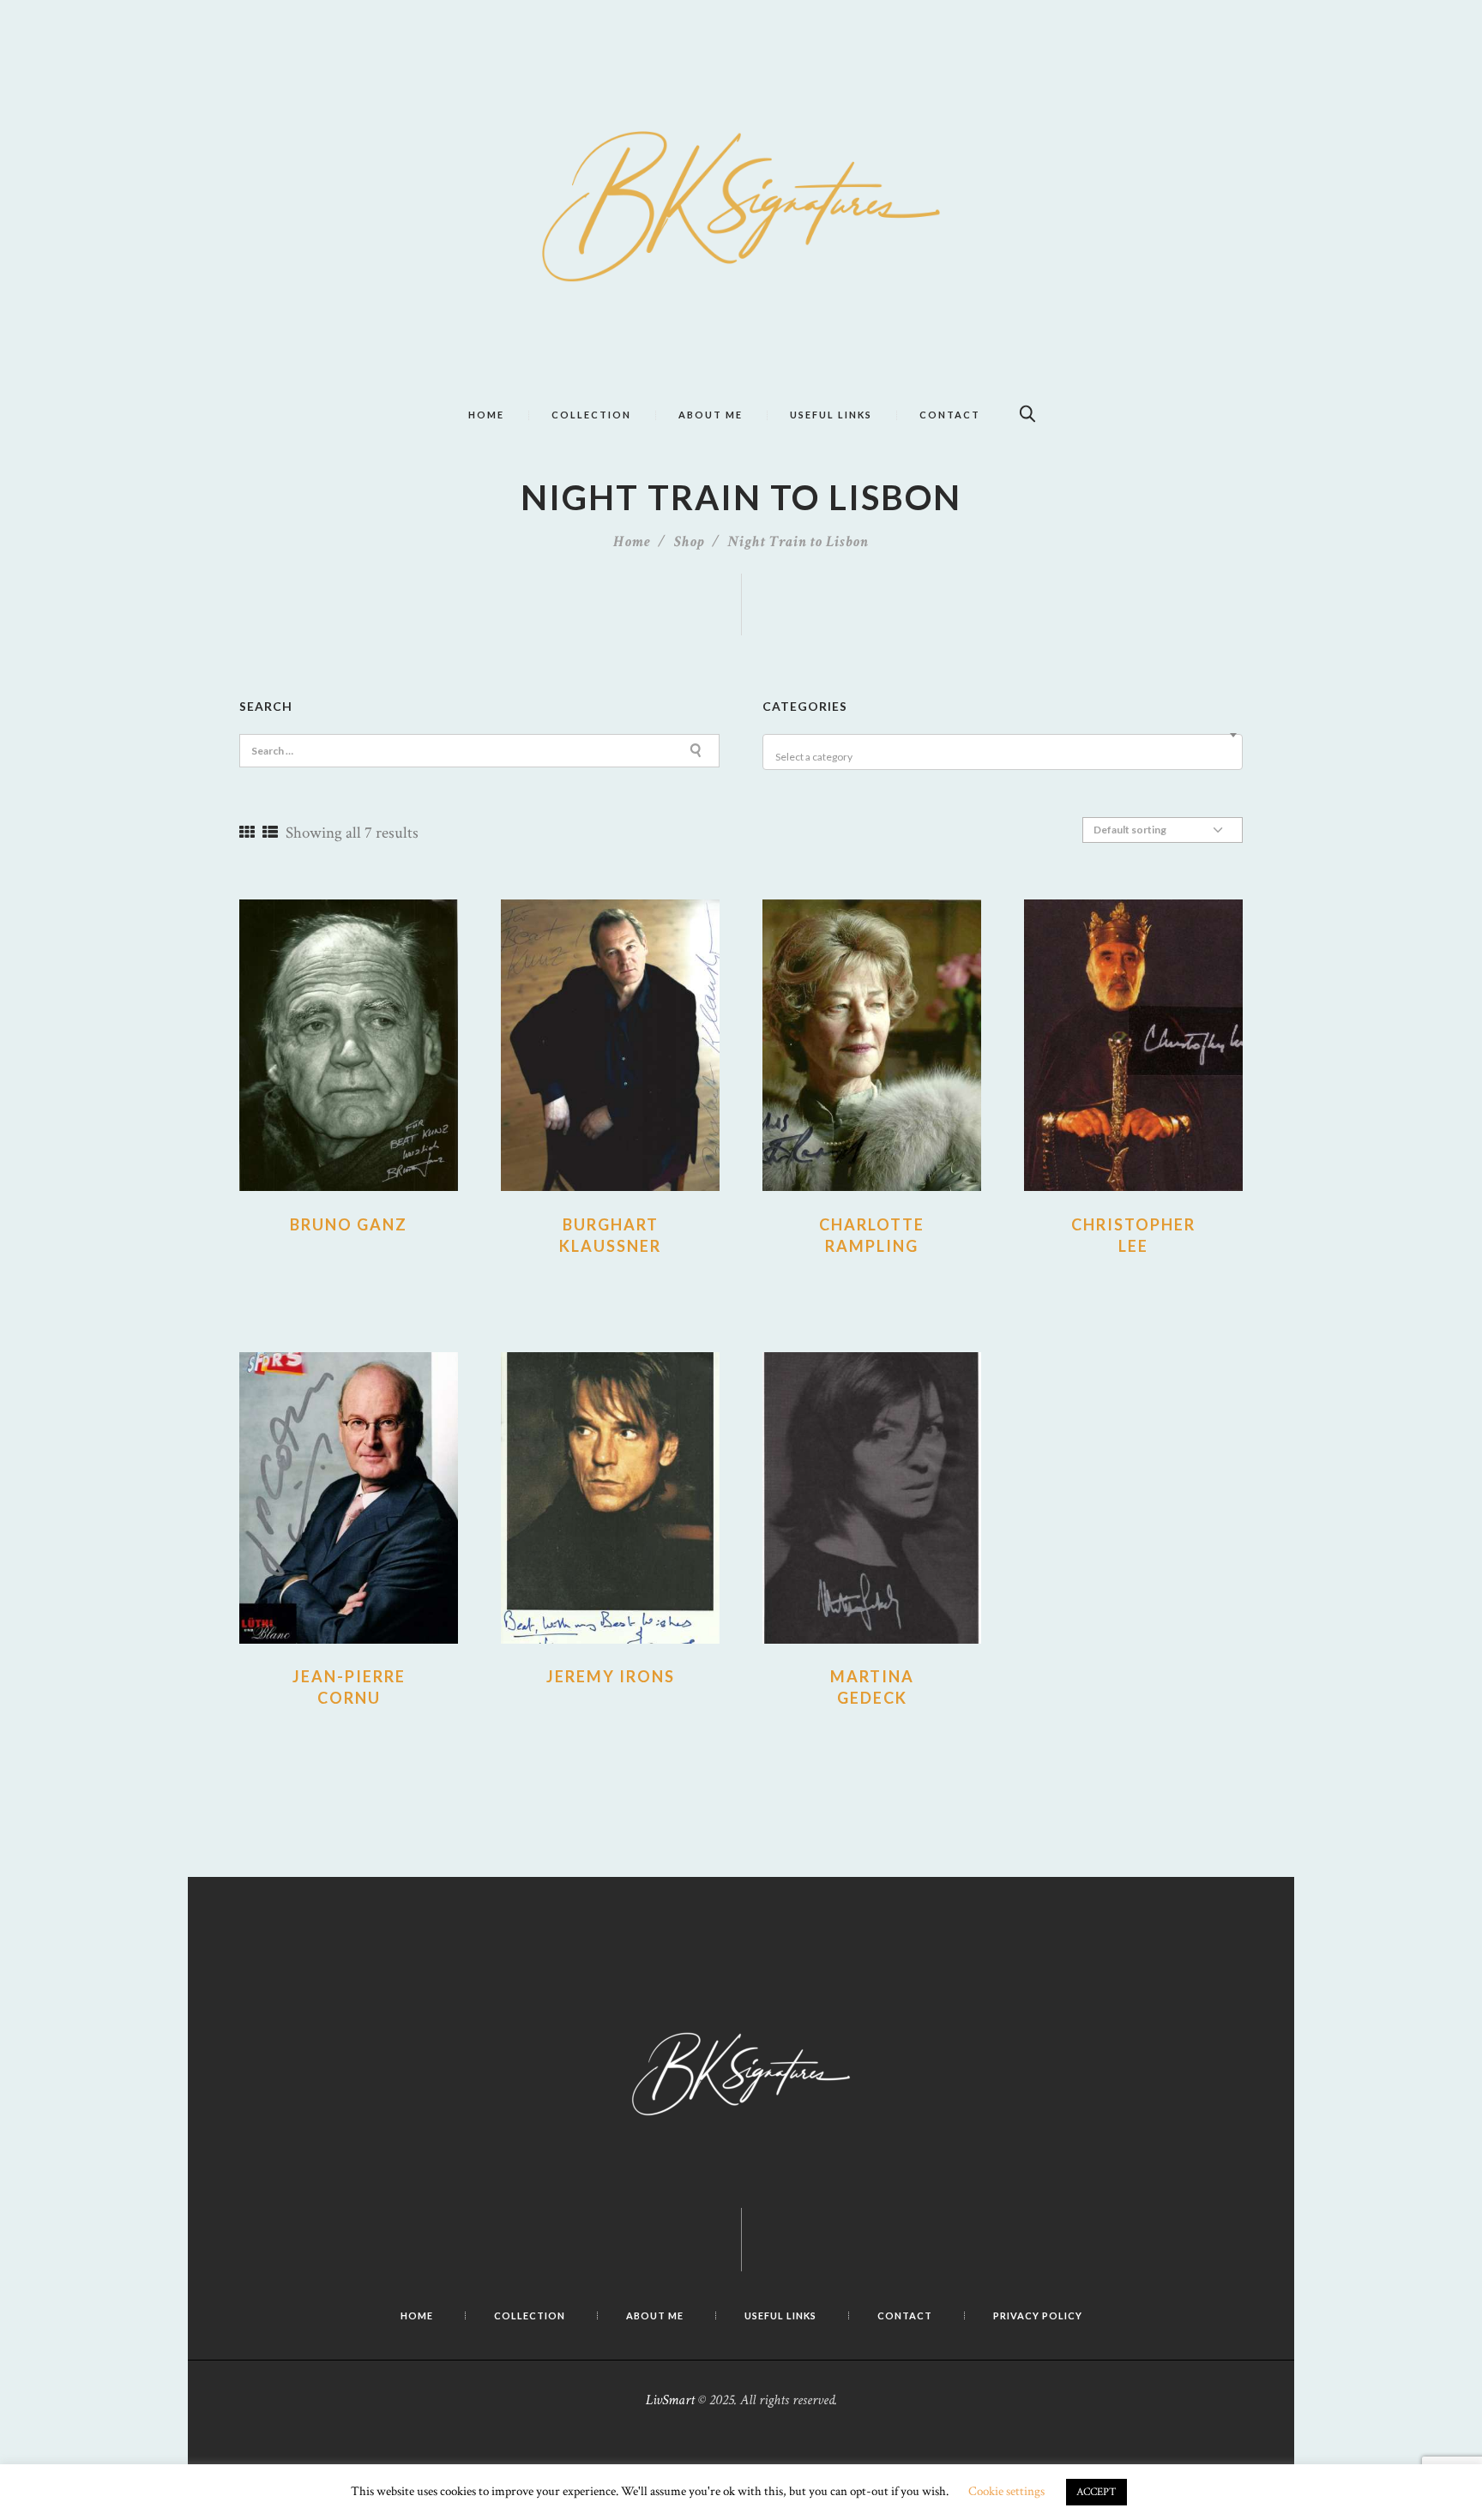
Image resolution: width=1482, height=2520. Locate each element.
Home (632, 541)
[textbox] (1005, 757)
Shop (690, 541)
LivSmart (670, 2400)
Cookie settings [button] (1006, 2491)
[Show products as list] (270, 833)
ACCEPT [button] (1096, 2492)
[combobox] (1003, 752)
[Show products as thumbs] (247, 833)
